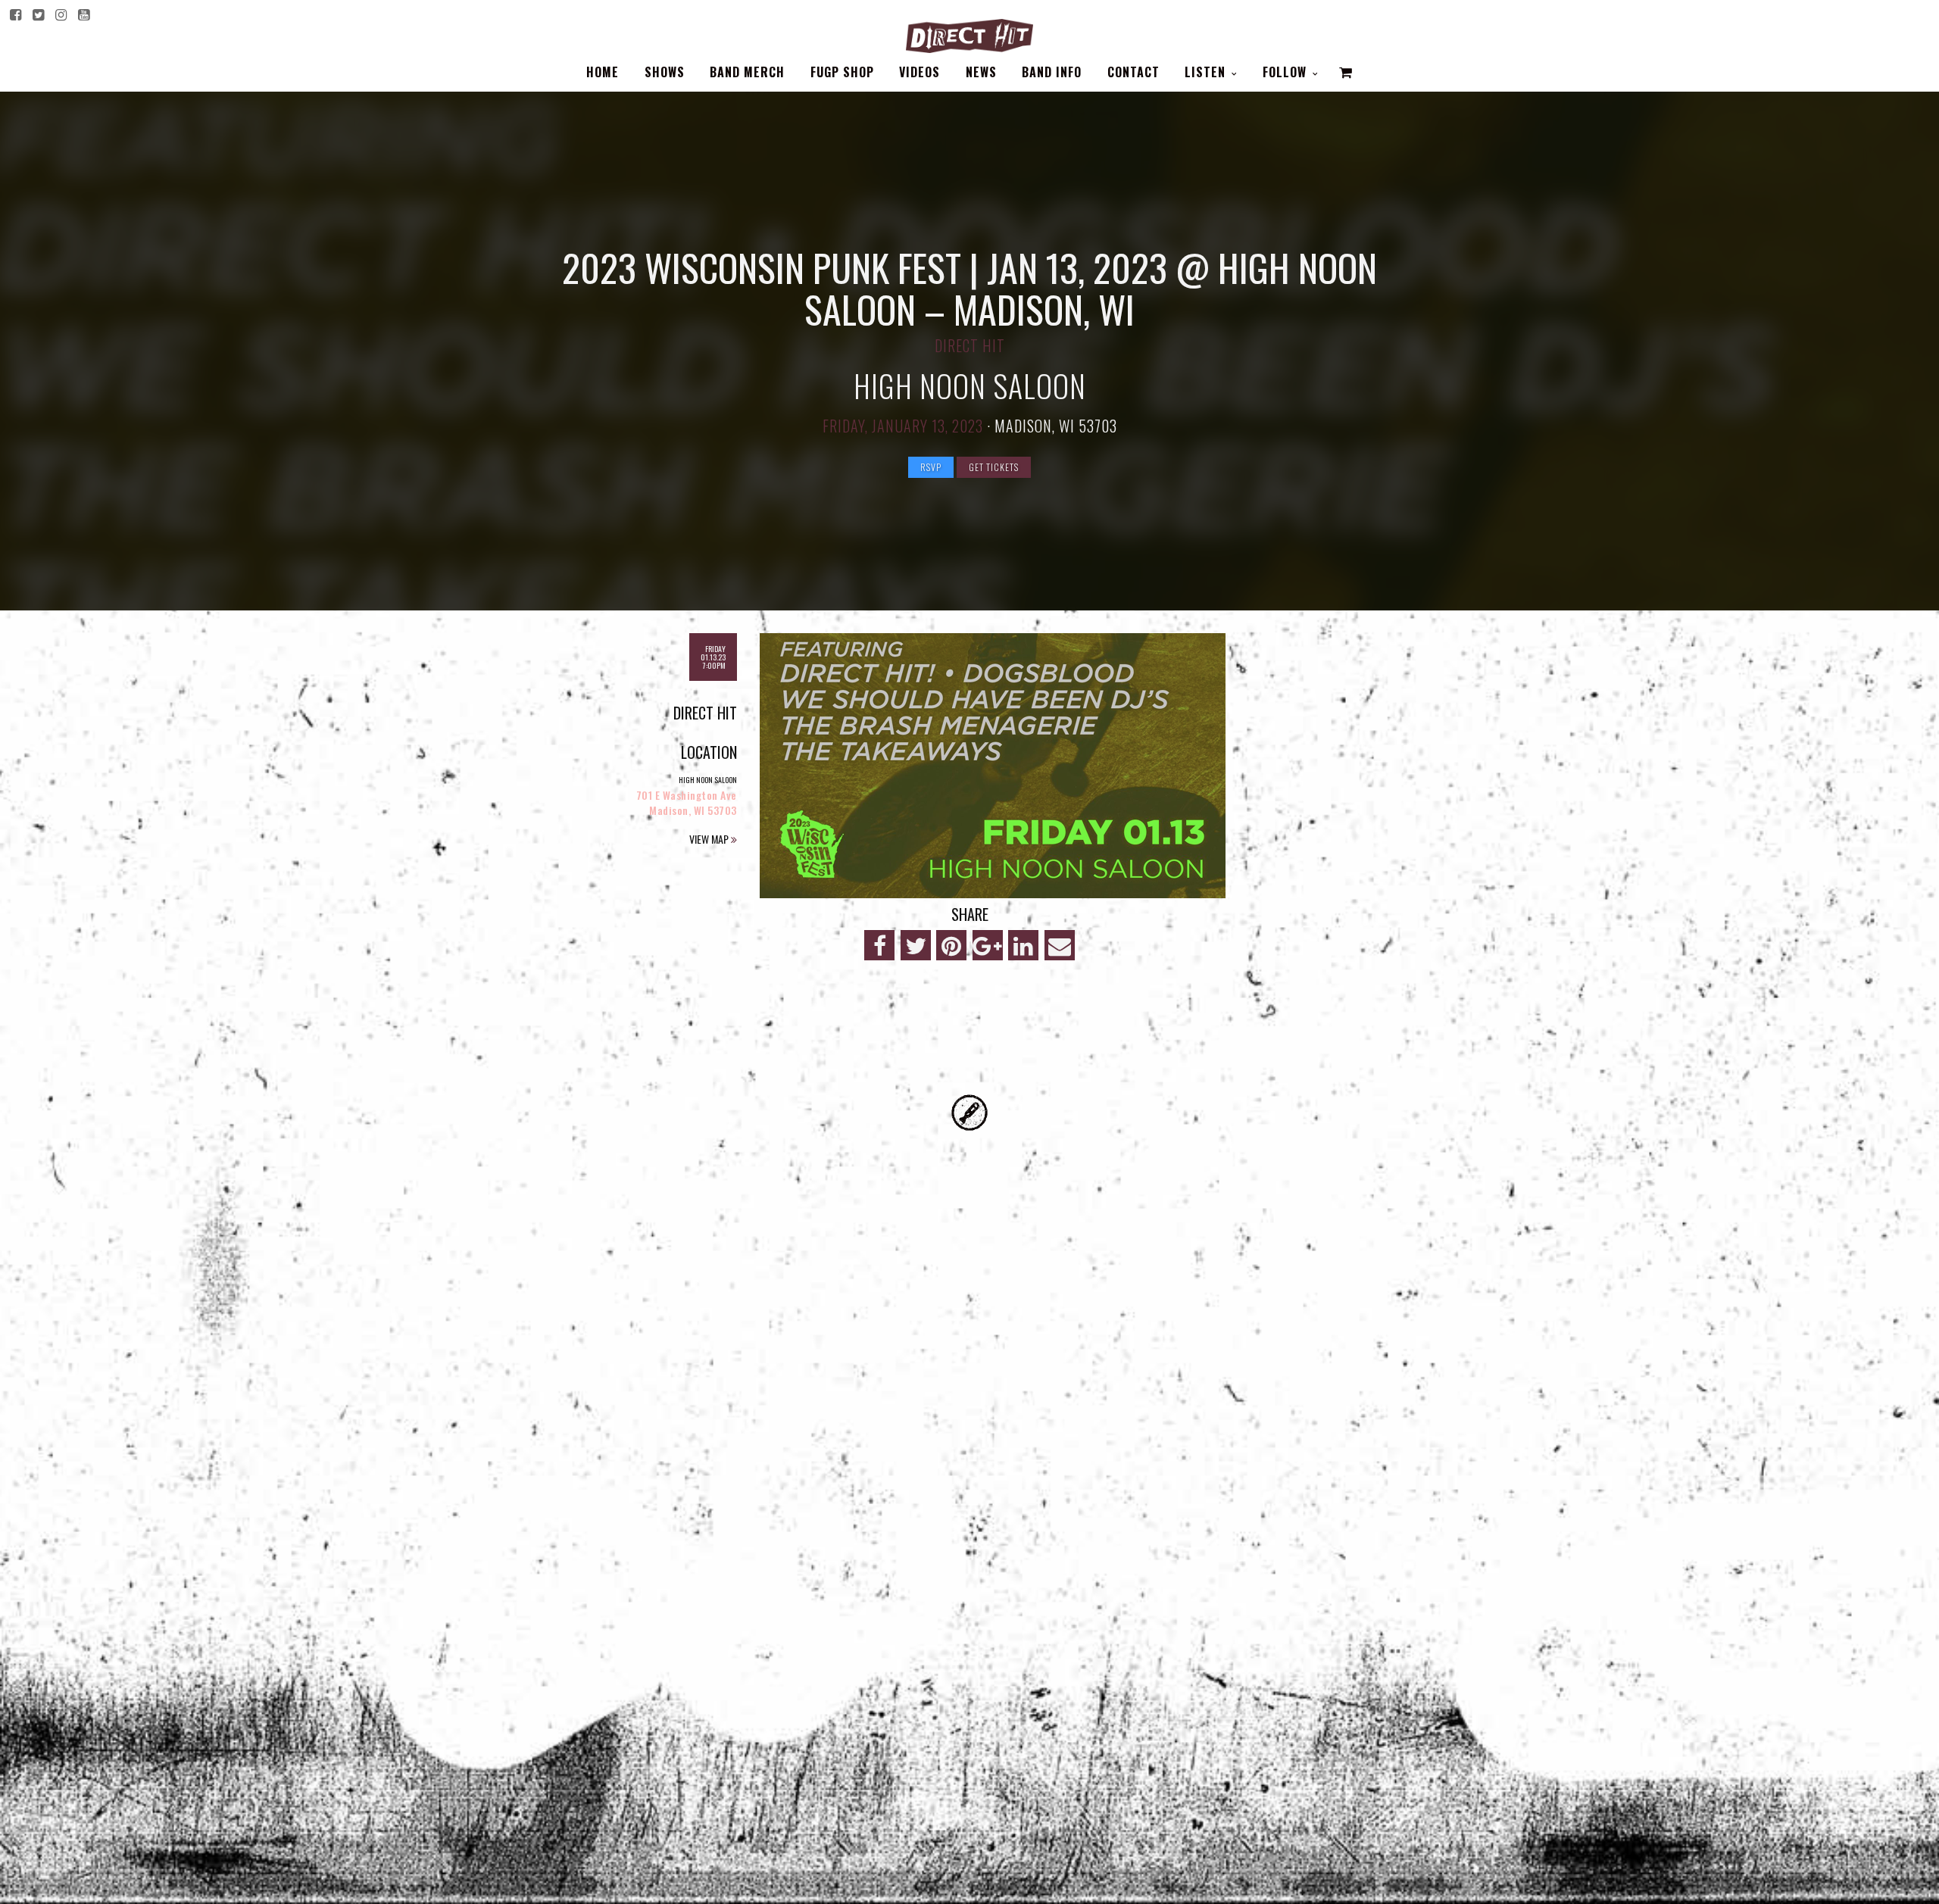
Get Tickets (994, 467)
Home (603, 72)
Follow (1286, 72)
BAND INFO (1052, 72)
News (981, 72)
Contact (1133, 72)
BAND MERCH (747, 72)
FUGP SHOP (842, 72)
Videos (920, 72)
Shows (665, 72)
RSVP (931, 467)
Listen (1207, 72)
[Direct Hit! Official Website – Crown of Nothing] (969, 32)
